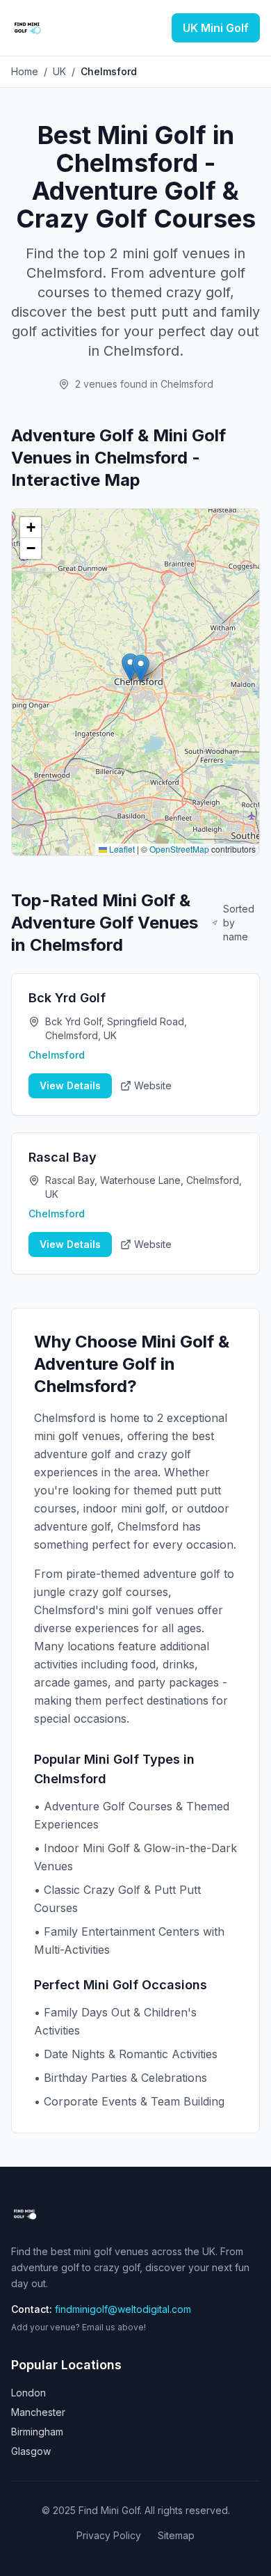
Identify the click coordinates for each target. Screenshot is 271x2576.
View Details (70, 1085)
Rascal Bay (63, 1157)
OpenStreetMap (179, 849)
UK (59, 71)
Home (25, 71)
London (28, 2393)
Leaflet (121, 849)
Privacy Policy (109, 2535)
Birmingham (37, 2432)
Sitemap (176, 2535)
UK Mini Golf (216, 28)
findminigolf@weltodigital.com (123, 2309)
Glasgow (31, 2451)
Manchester (38, 2412)
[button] (141, 669)
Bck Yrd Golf (67, 998)
